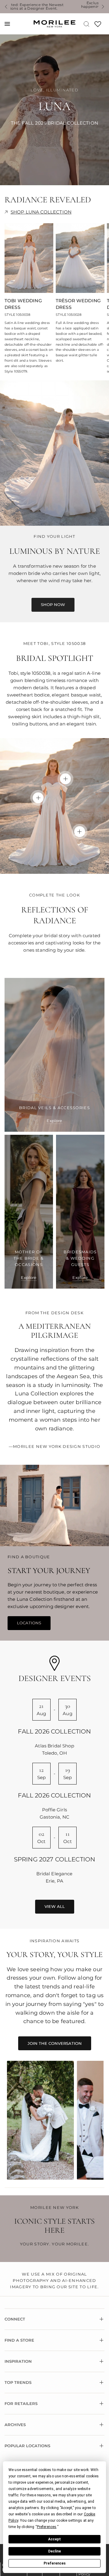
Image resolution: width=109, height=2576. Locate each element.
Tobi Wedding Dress (23, 304)
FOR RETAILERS (21, 2403)
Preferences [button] (47, 2527)
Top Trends (18, 2382)
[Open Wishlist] (98, 26)
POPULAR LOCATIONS (27, 2446)
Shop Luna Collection (41, 212)
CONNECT (15, 2319)
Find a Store (19, 2340)
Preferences (55, 2563)
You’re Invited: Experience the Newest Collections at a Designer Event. (68, 7)
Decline (54, 2551)
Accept (54, 2539)
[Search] (86, 24)
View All (55, 1906)
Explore (54, 1121)
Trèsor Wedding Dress (78, 304)
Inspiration (18, 2361)
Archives (15, 2425)
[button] (53, 605)
